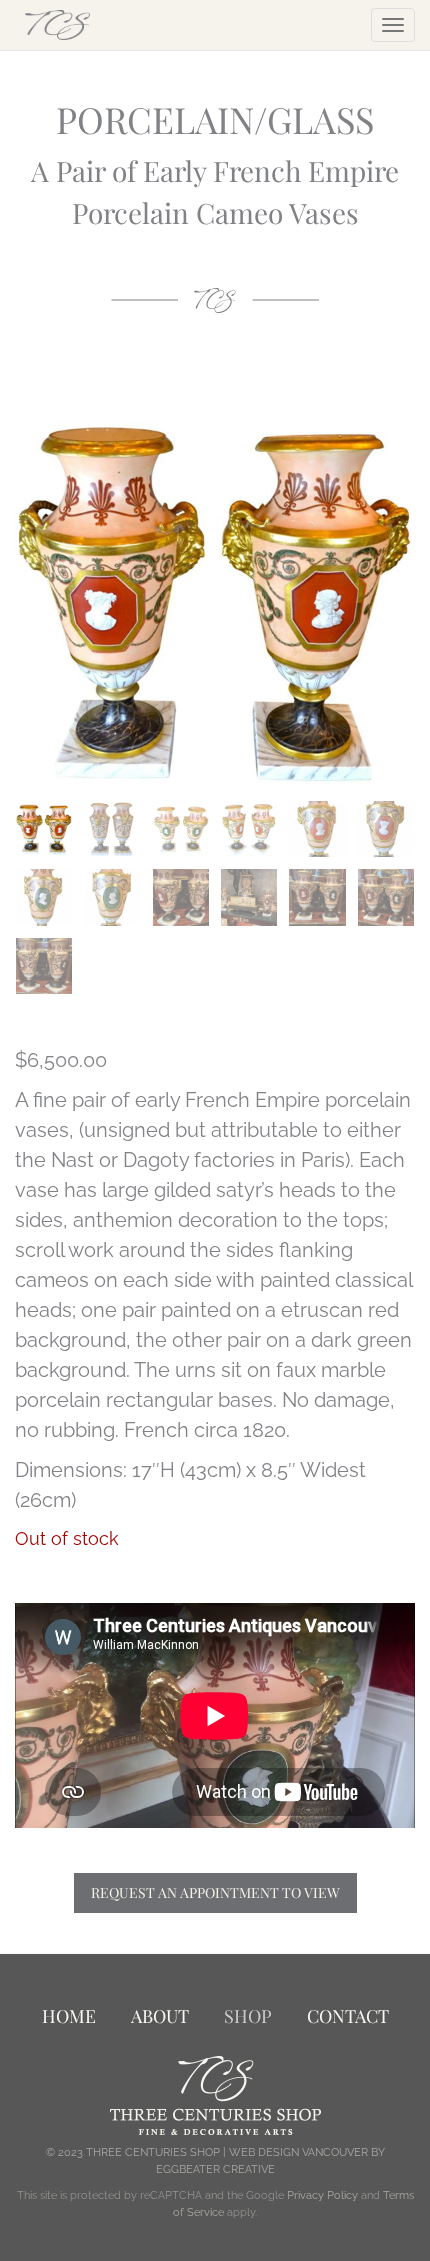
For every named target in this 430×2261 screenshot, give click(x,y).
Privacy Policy (322, 2195)
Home (69, 2016)
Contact (348, 2016)
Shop (248, 2016)
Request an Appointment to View (215, 1892)
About (160, 2016)
